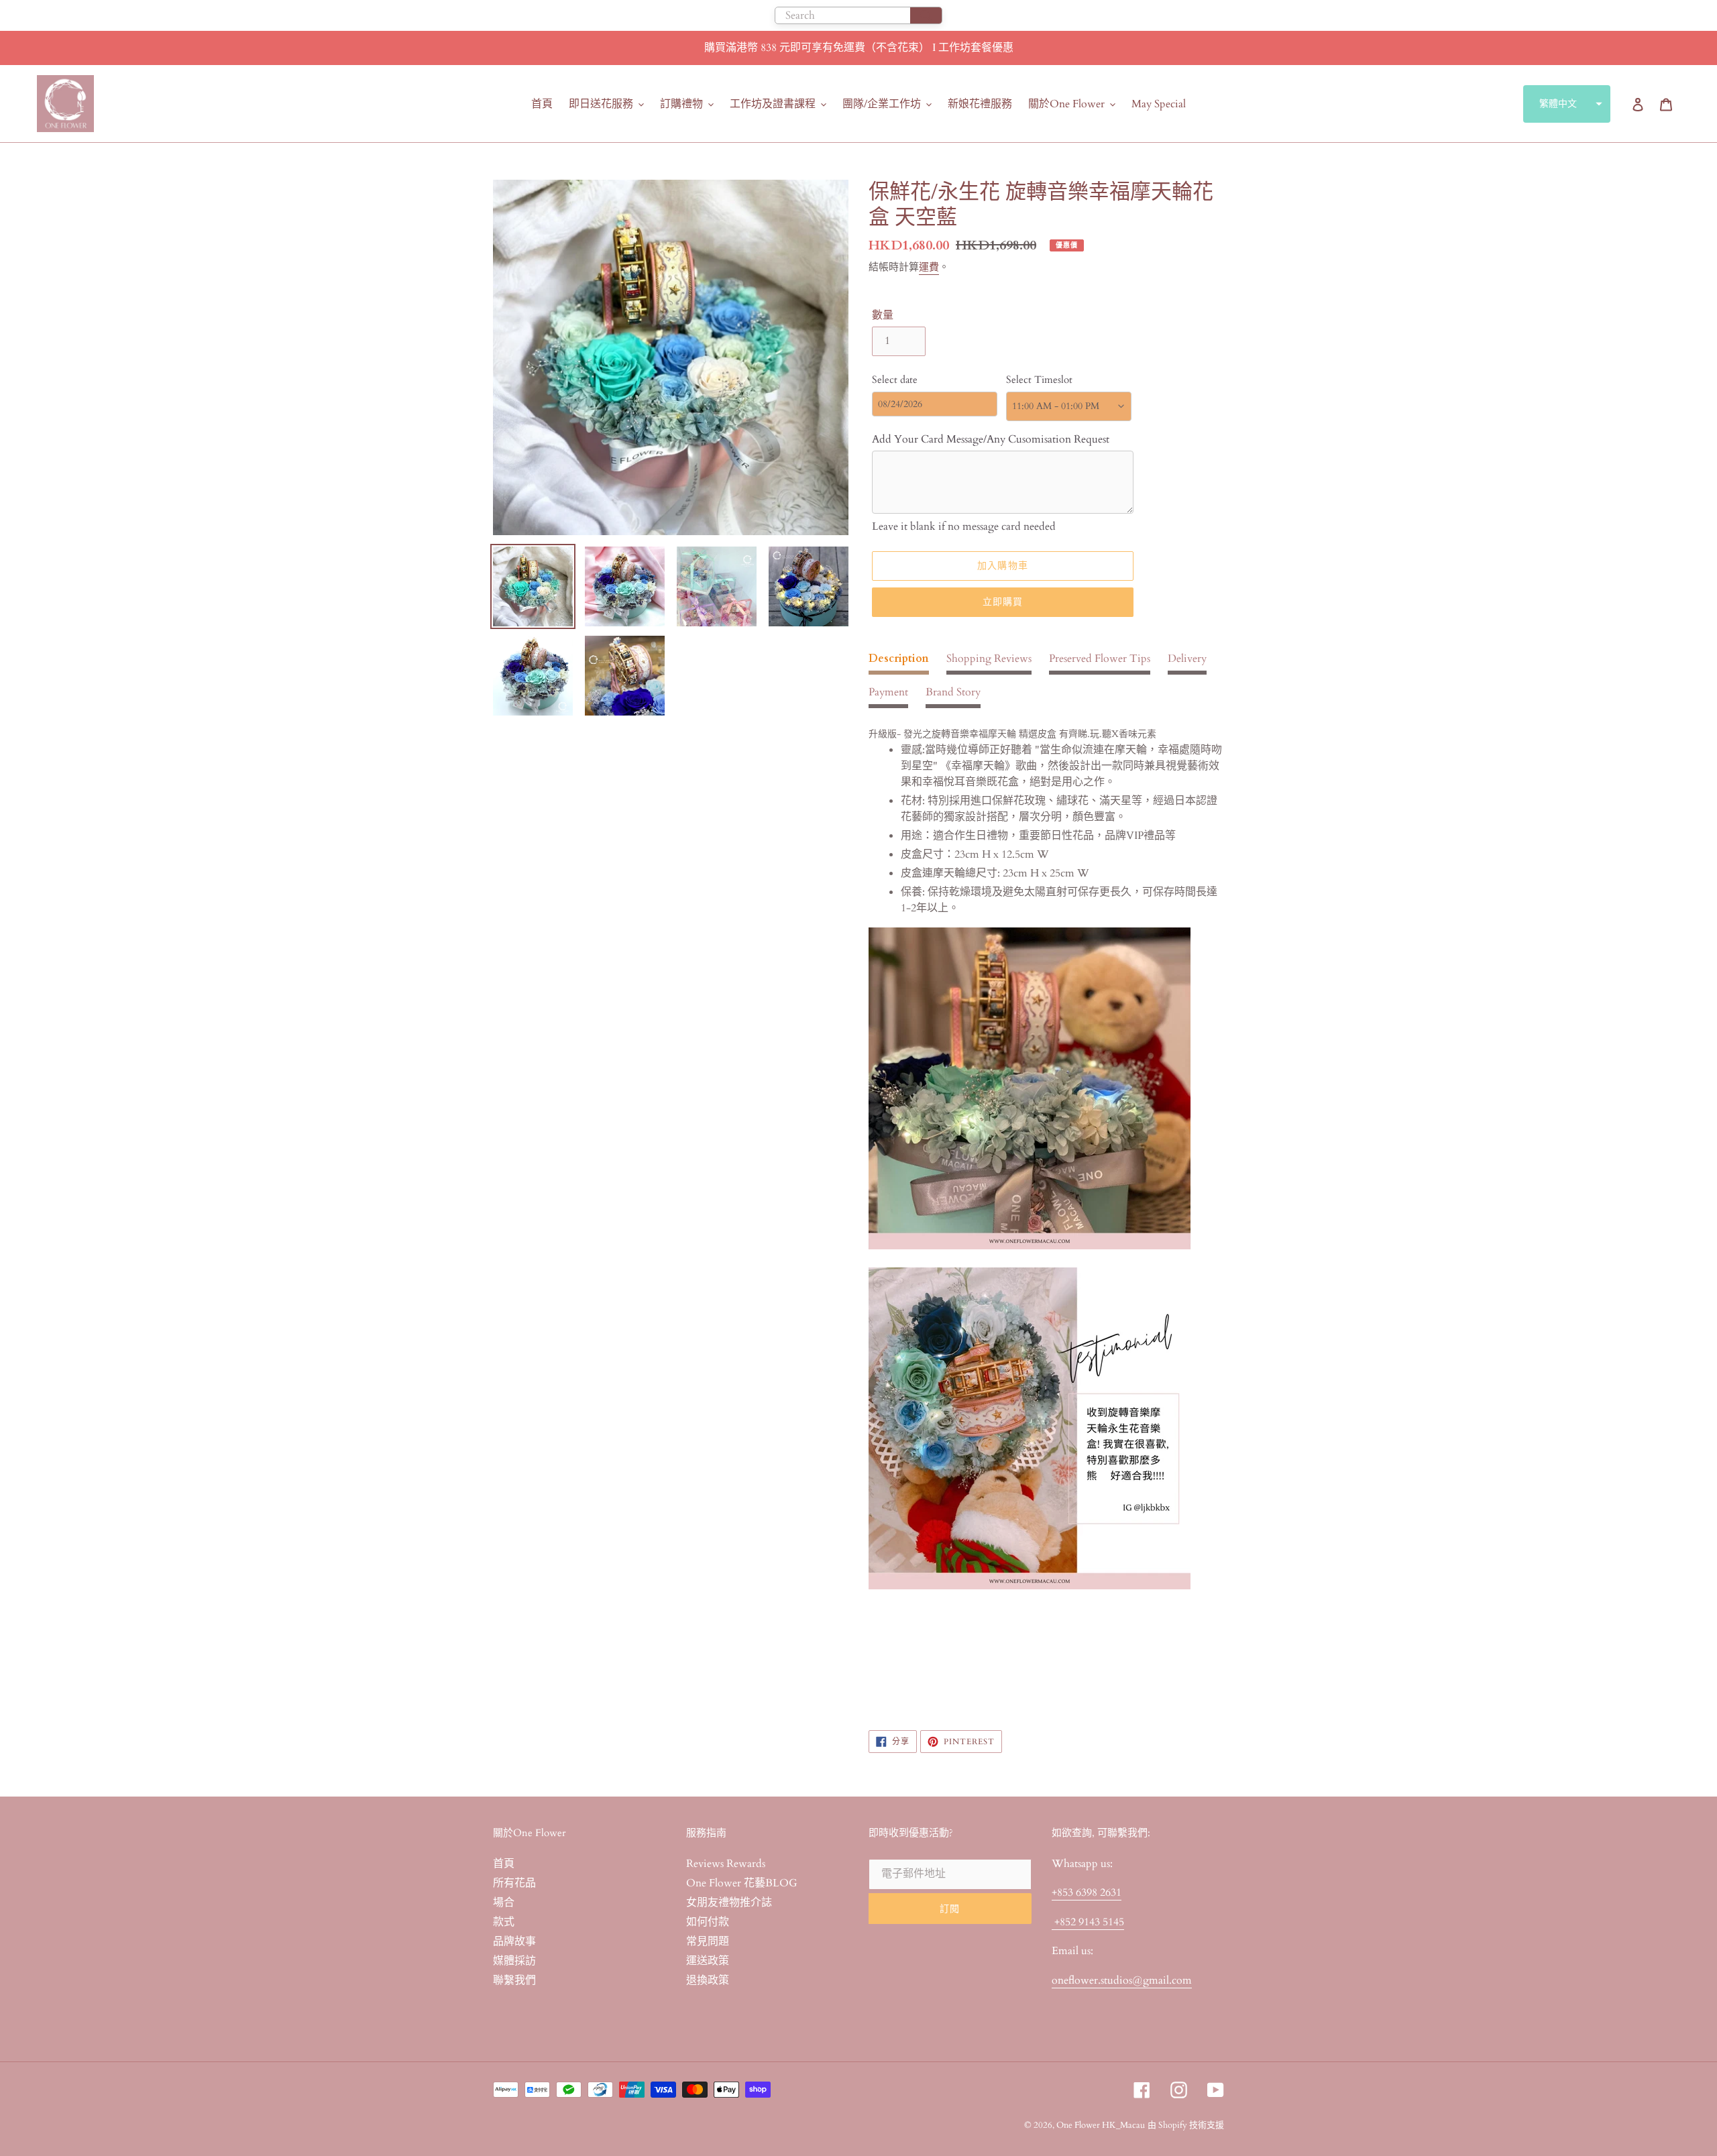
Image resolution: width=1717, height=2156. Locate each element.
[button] (1567, 104)
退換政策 (708, 1980)
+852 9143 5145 (1088, 1922)
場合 (504, 1903)
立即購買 (1003, 602)
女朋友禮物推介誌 (729, 1903)
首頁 (504, 1864)
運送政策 (708, 1961)
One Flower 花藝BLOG (742, 1883)
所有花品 (514, 1883)
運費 (929, 267)
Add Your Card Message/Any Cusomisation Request (991, 439)
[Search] (926, 15)
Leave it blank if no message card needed (964, 526)
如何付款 (708, 1922)
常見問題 (708, 1941)
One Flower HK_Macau (1101, 2125)
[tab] (899, 663)
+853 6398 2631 (1087, 1892)
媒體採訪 (514, 1961)
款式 (504, 1922)
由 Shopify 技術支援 (1186, 2125)
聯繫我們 (514, 1980)
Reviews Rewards (726, 1864)
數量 (883, 315)
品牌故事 (514, 1941)
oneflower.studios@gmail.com (1122, 1980)
